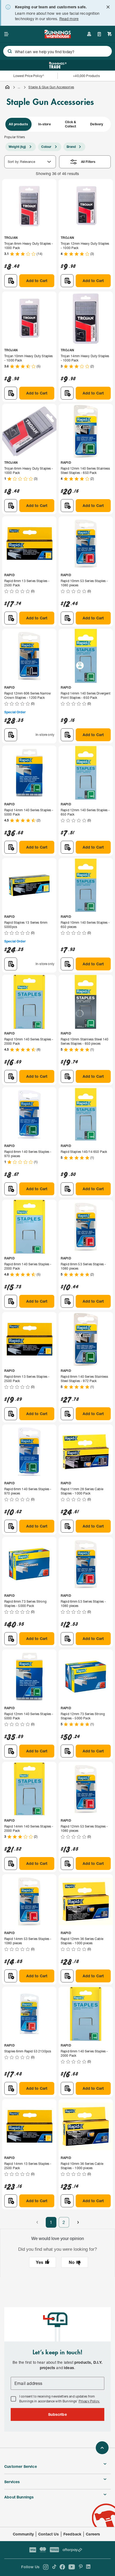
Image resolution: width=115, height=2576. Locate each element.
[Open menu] (6, 34)
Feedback (72, 2534)
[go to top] (102, 2448)
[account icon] (89, 34)
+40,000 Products (86, 76)
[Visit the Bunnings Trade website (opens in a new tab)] (58, 65)
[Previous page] (37, 2222)
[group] (57, 124)
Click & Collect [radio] (71, 124)
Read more (69, 19)
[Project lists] (99, 34)
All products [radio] (18, 124)
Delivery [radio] (97, 124)
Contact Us (49, 2534)
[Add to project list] (11, 281)
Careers (93, 2534)
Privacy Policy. (89, 2401)
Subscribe (57, 2414)
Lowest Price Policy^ (29, 76)
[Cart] (110, 34)
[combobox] (57, 51)
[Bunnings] (57, 37)
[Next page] (78, 2222)
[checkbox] (13, 2399)
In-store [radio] (45, 124)
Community (23, 2534)
